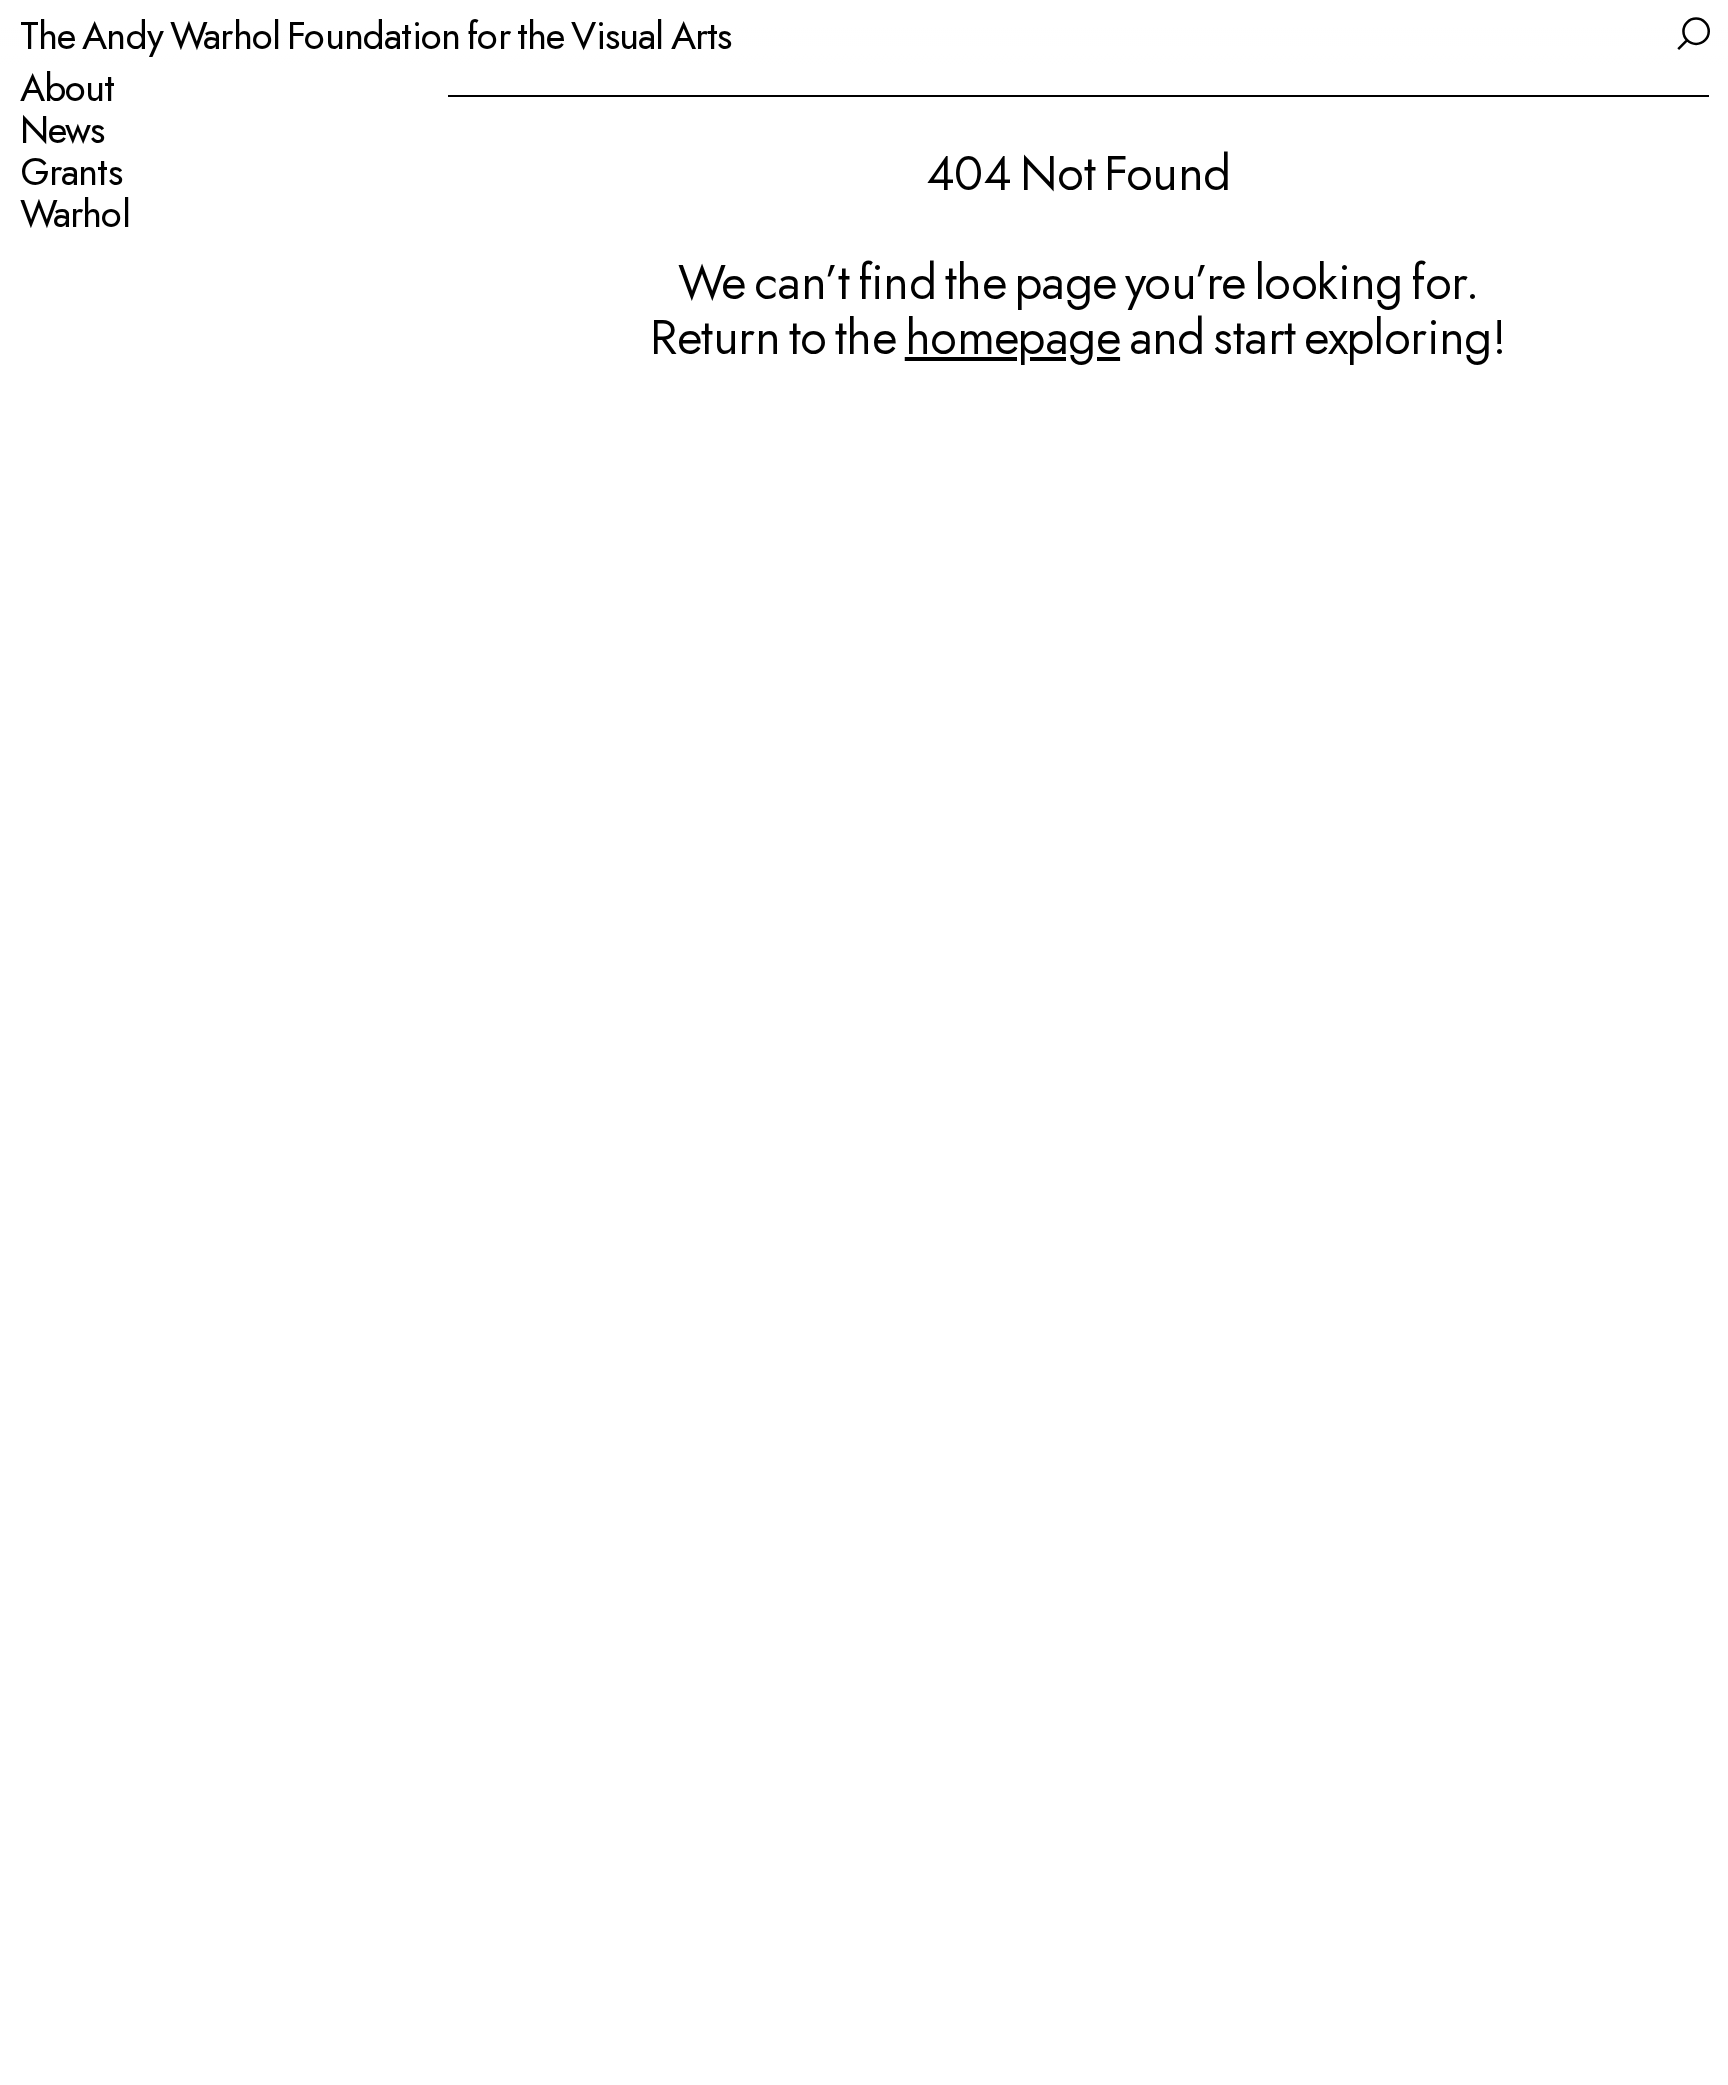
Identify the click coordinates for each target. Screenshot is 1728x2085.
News (62, 130)
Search (1691, 31)
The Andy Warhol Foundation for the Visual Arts (376, 34)
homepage (1012, 337)
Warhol (75, 214)
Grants (71, 172)
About (67, 88)
